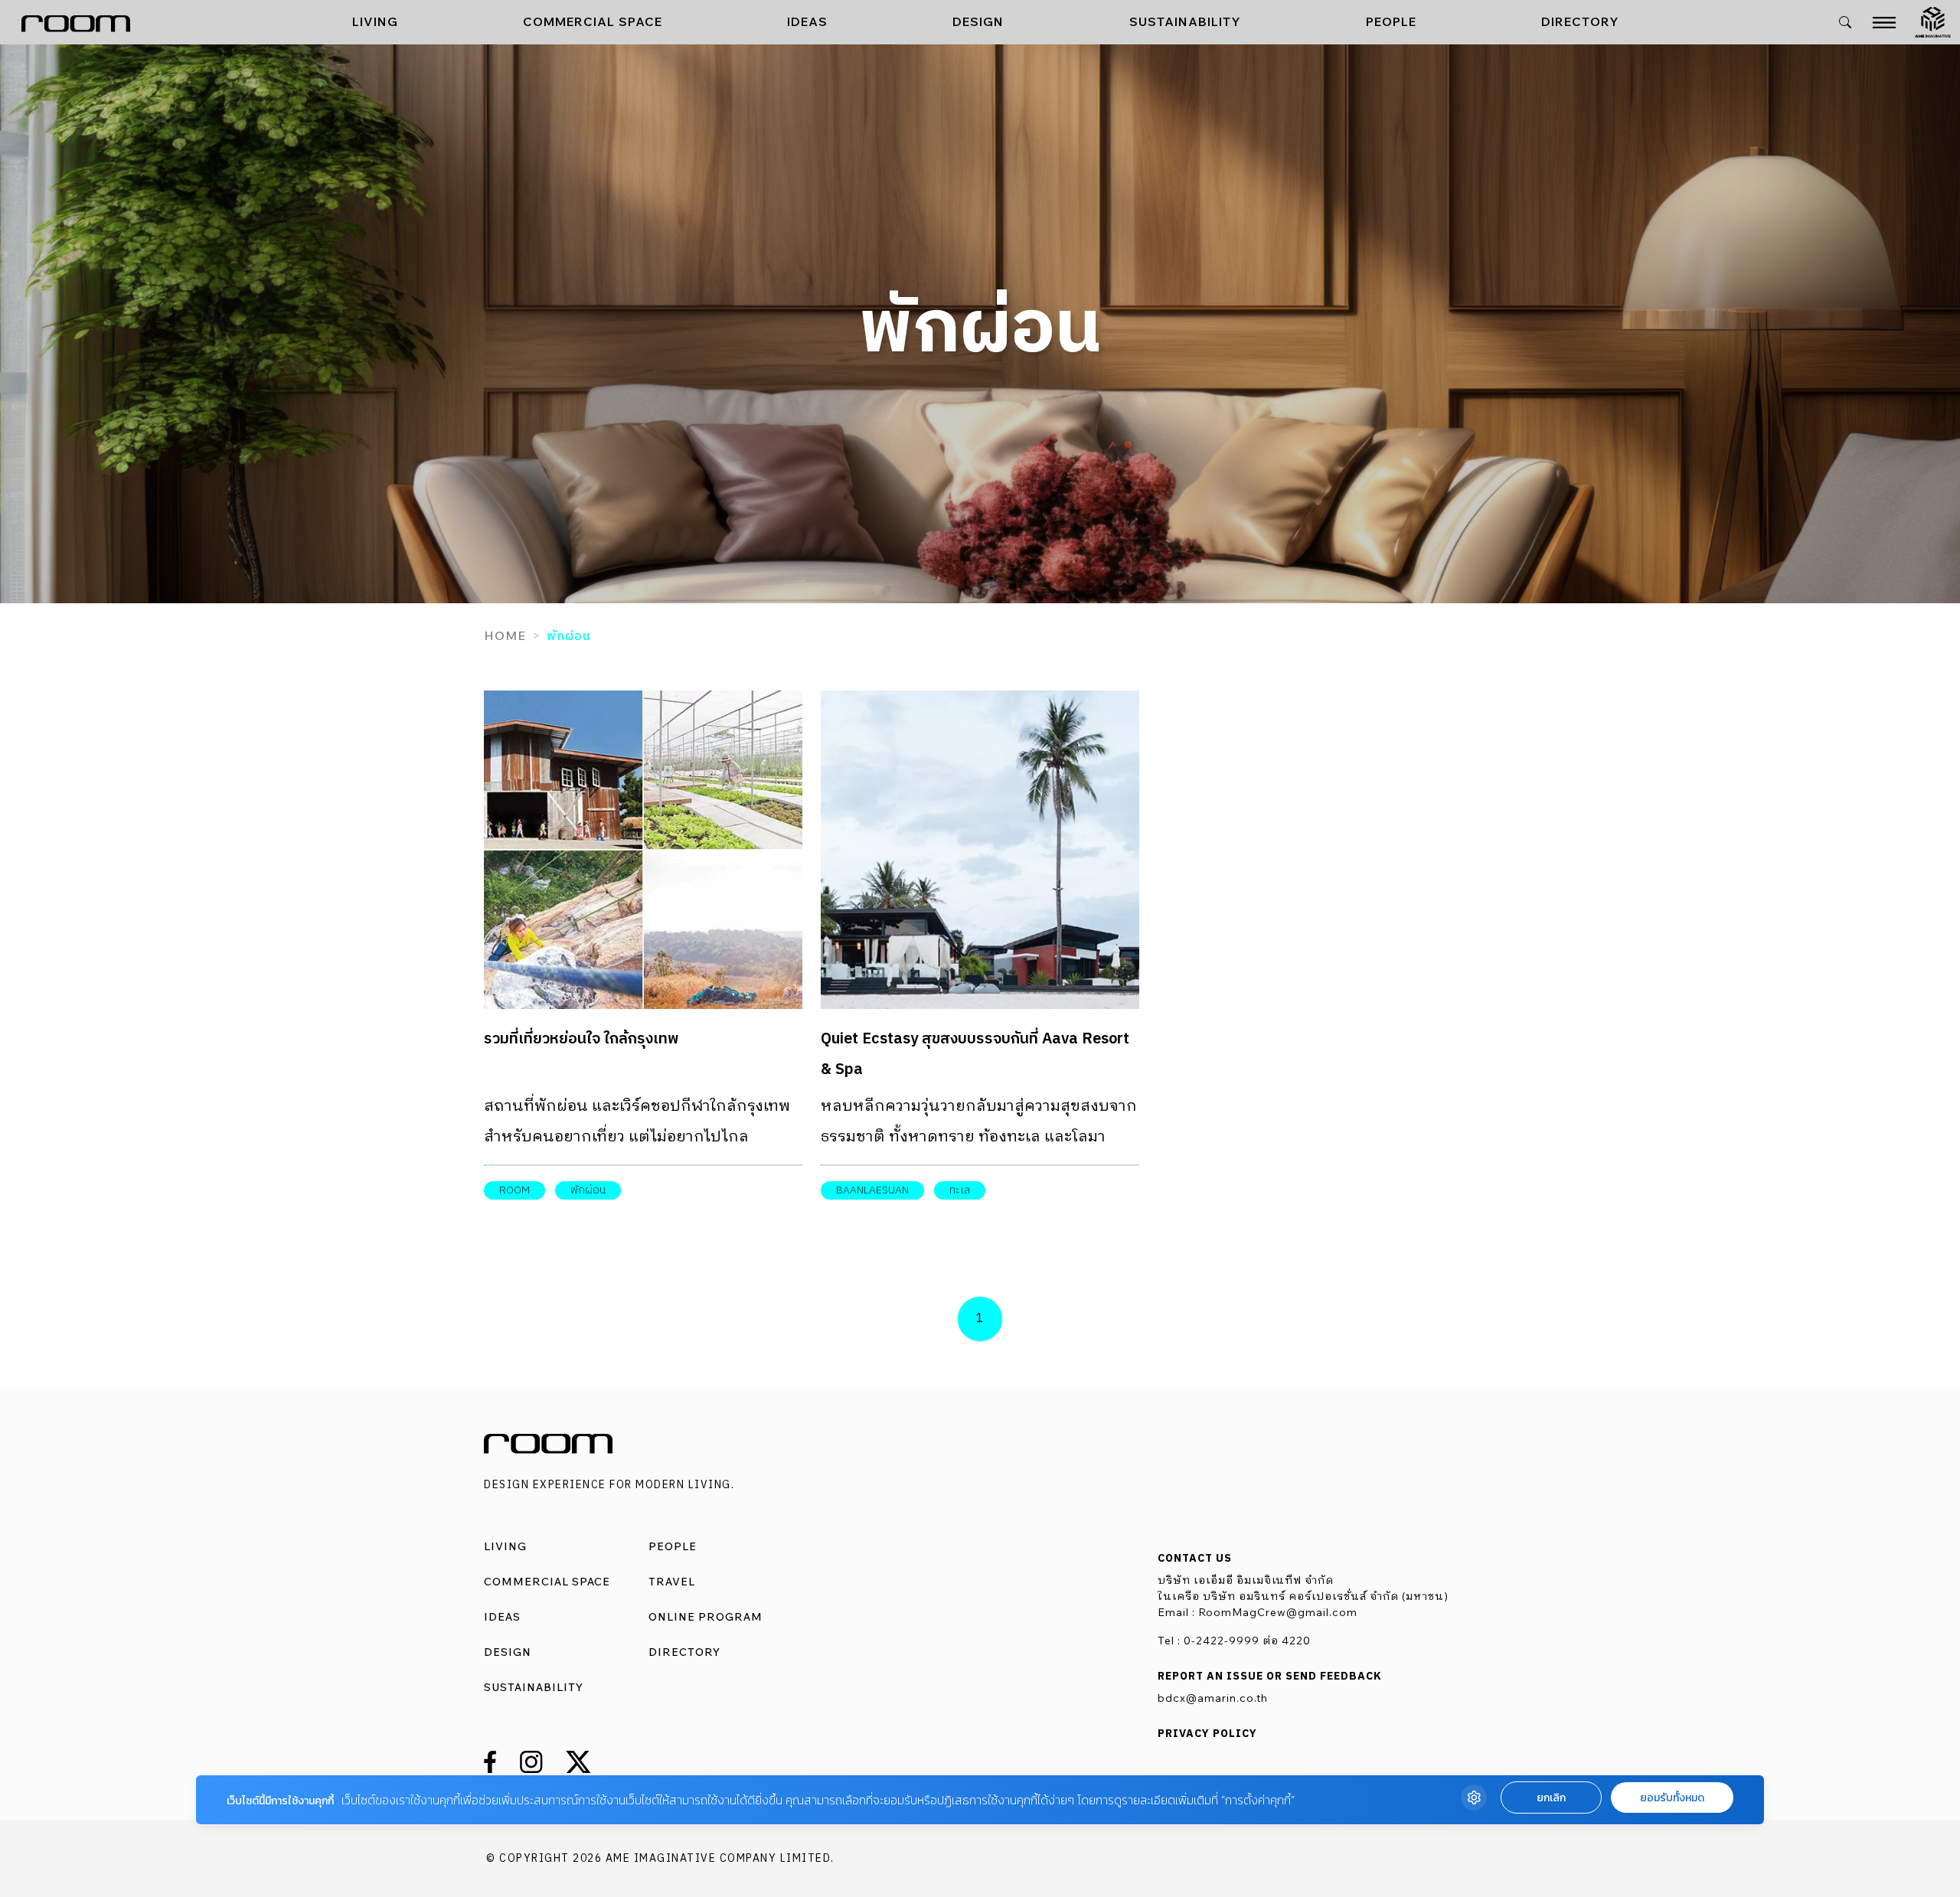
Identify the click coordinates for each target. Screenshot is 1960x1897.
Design (978, 21)
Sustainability (1185, 21)
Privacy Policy (1207, 1734)
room (514, 1190)
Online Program (706, 1617)
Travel (672, 1582)
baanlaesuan (872, 1190)
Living (375, 21)
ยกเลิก (1551, 1798)
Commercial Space (593, 21)
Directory (1580, 21)
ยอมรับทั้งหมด (1672, 1798)
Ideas (807, 21)
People (1391, 21)
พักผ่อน (588, 1190)
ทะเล (960, 1190)
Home (505, 635)
